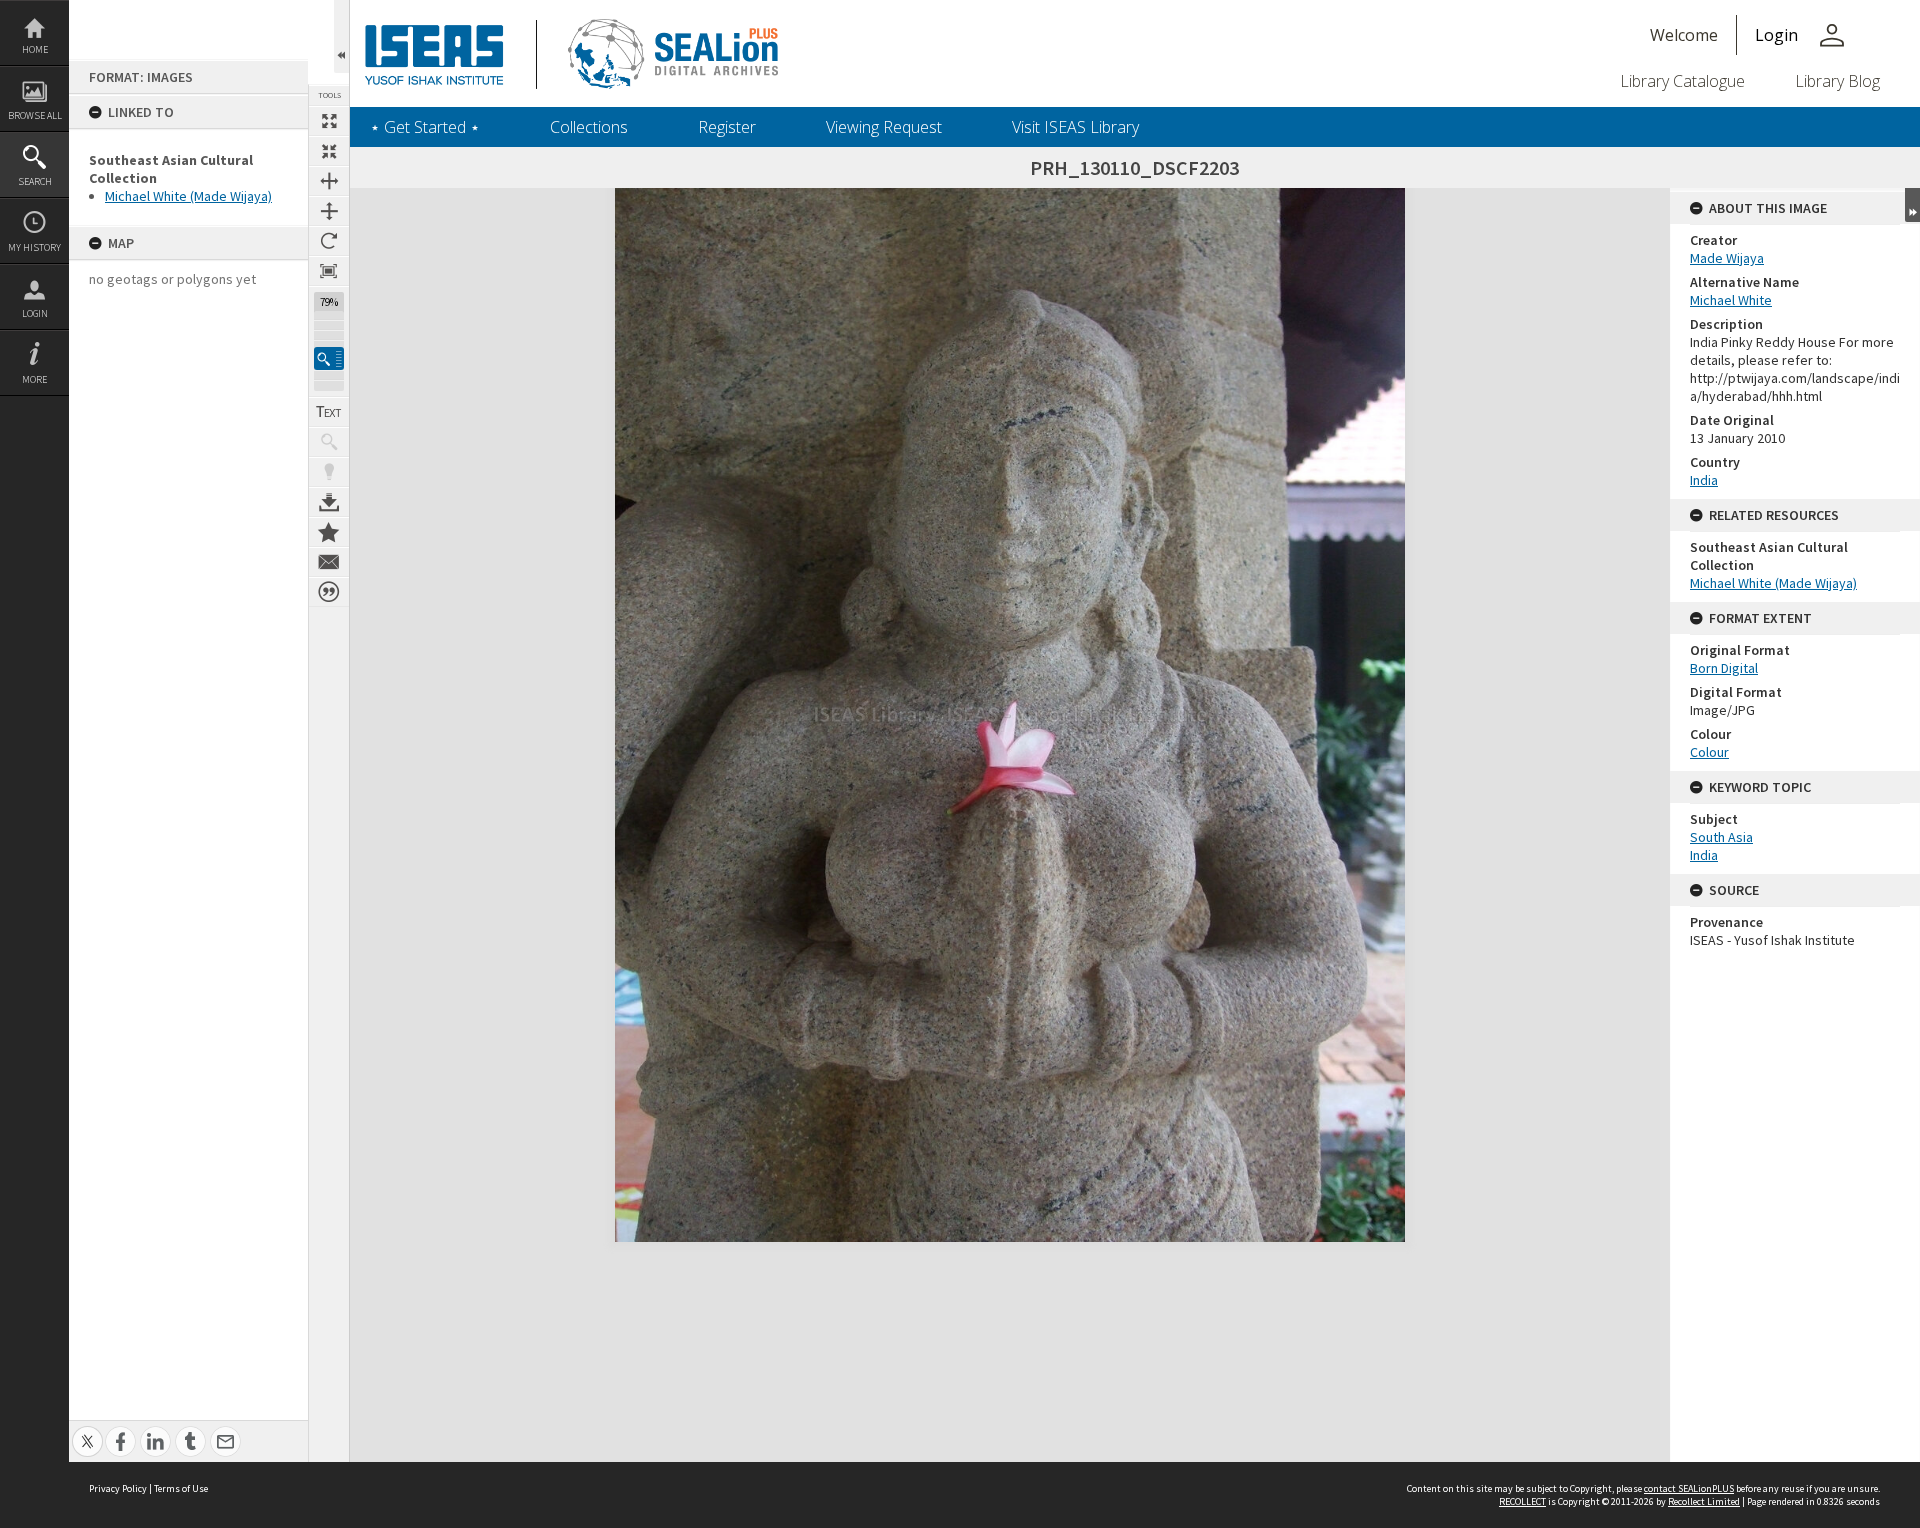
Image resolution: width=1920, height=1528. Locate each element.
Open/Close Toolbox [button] (341, 36)
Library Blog (1837, 81)
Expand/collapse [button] (1912, 205)
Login (35, 313)
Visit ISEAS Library (1075, 127)
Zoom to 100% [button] (329, 271)
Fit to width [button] (329, 181)
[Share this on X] (87, 1430)
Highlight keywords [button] (329, 472)
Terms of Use (181, 1488)
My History (34, 247)
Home (35, 49)
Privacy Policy (118, 1488)
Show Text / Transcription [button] (329, 412)
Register (727, 127)
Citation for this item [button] (329, 592)
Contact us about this (329, 562)
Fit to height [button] (329, 211)
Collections (589, 127)
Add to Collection (329, 532)
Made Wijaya (1727, 258)
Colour (1709, 752)
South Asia (1721, 837)
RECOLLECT (1522, 1501)
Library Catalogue (1682, 81)
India (1704, 480)
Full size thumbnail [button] (329, 121)
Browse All (35, 115)
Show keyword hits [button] (329, 442)
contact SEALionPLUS (1689, 1488)
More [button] (34, 379)
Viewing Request (884, 127)
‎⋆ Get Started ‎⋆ (425, 127)
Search (35, 181)
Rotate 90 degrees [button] (329, 241)
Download (329, 502)
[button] (329, 358)
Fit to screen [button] (329, 151)
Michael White (1731, 300)
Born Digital (1724, 668)
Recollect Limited (1704, 1501)
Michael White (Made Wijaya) (188, 196)
